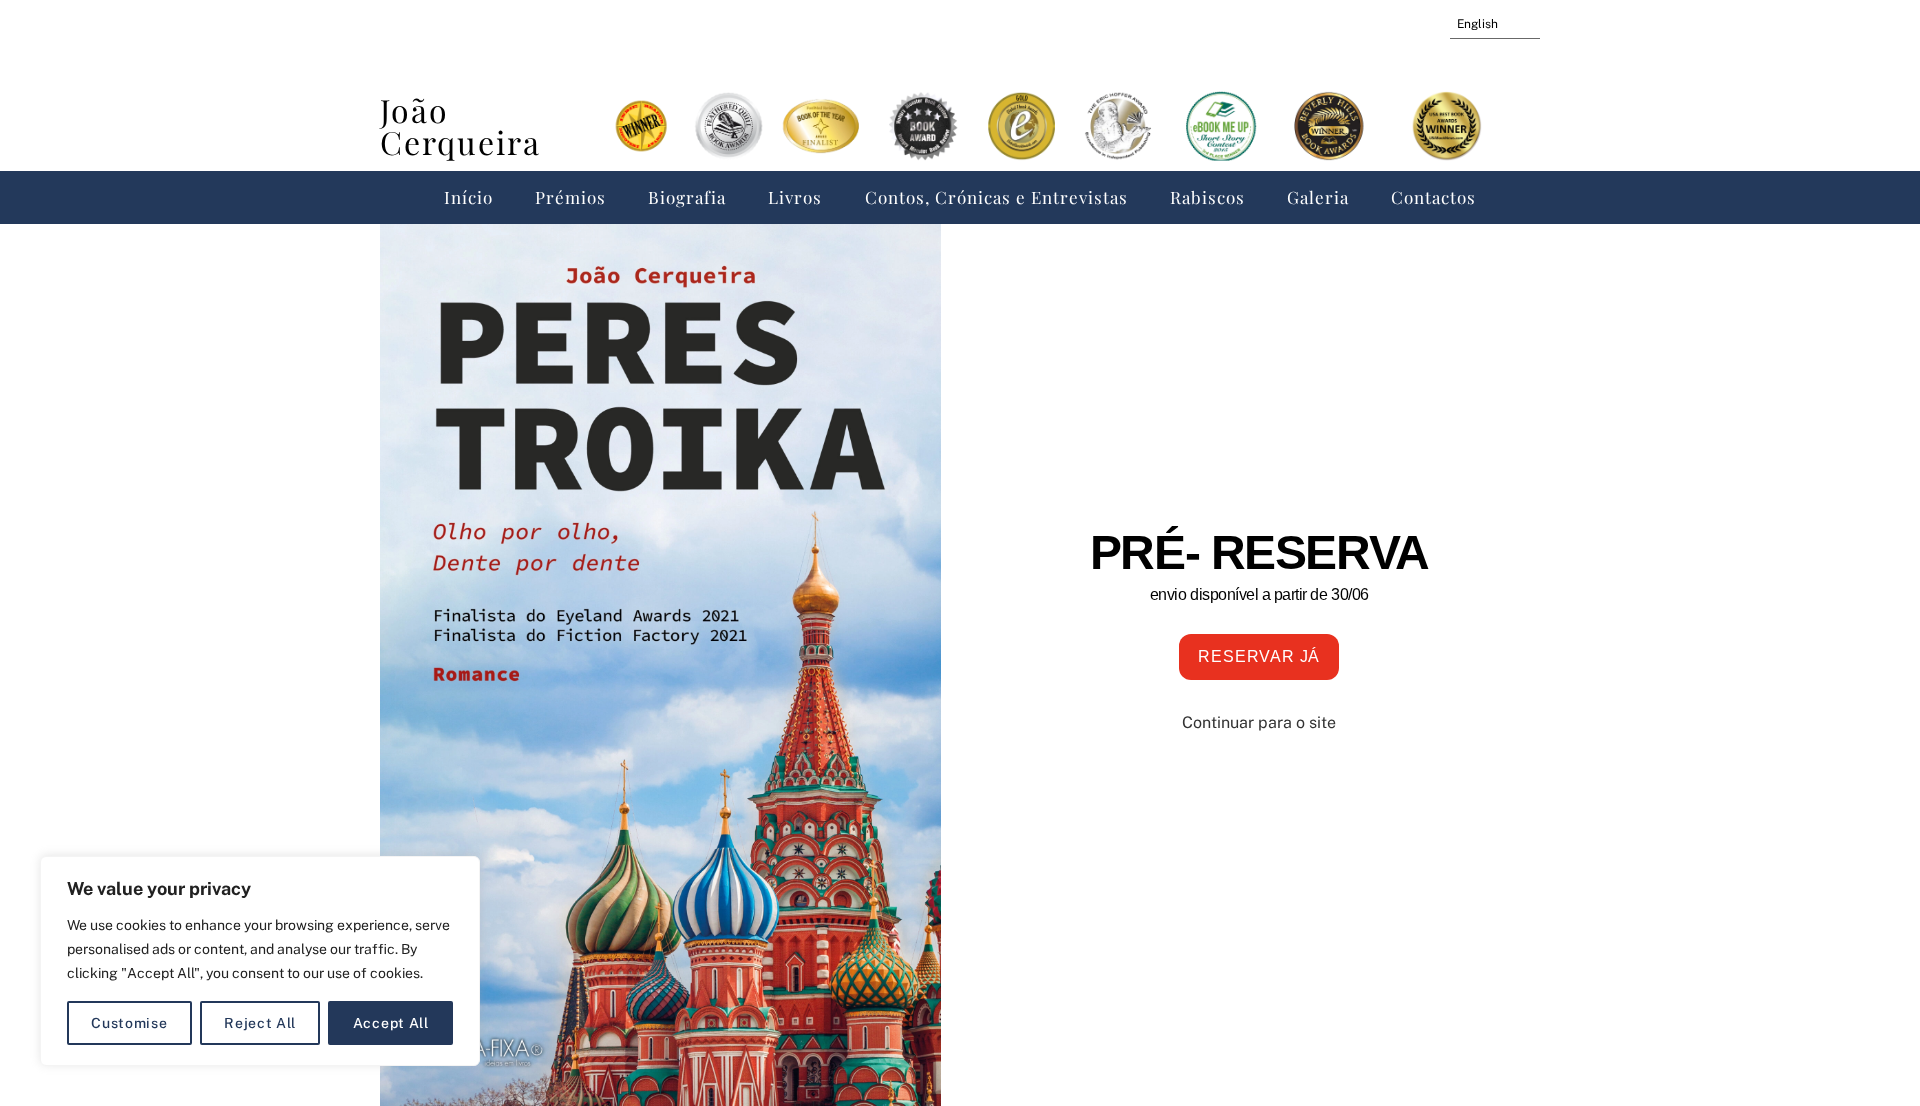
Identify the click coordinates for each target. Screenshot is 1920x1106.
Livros (795, 197)
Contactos (1433, 197)
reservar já (1259, 656)
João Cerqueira (460, 125)
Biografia (687, 197)
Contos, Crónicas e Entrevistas (996, 197)
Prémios (570, 197)
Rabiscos (1207, 197)
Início (468, 197)
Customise (129, 1023)
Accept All (391, 1023)
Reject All (260, 1023)
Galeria (1318, 197)
